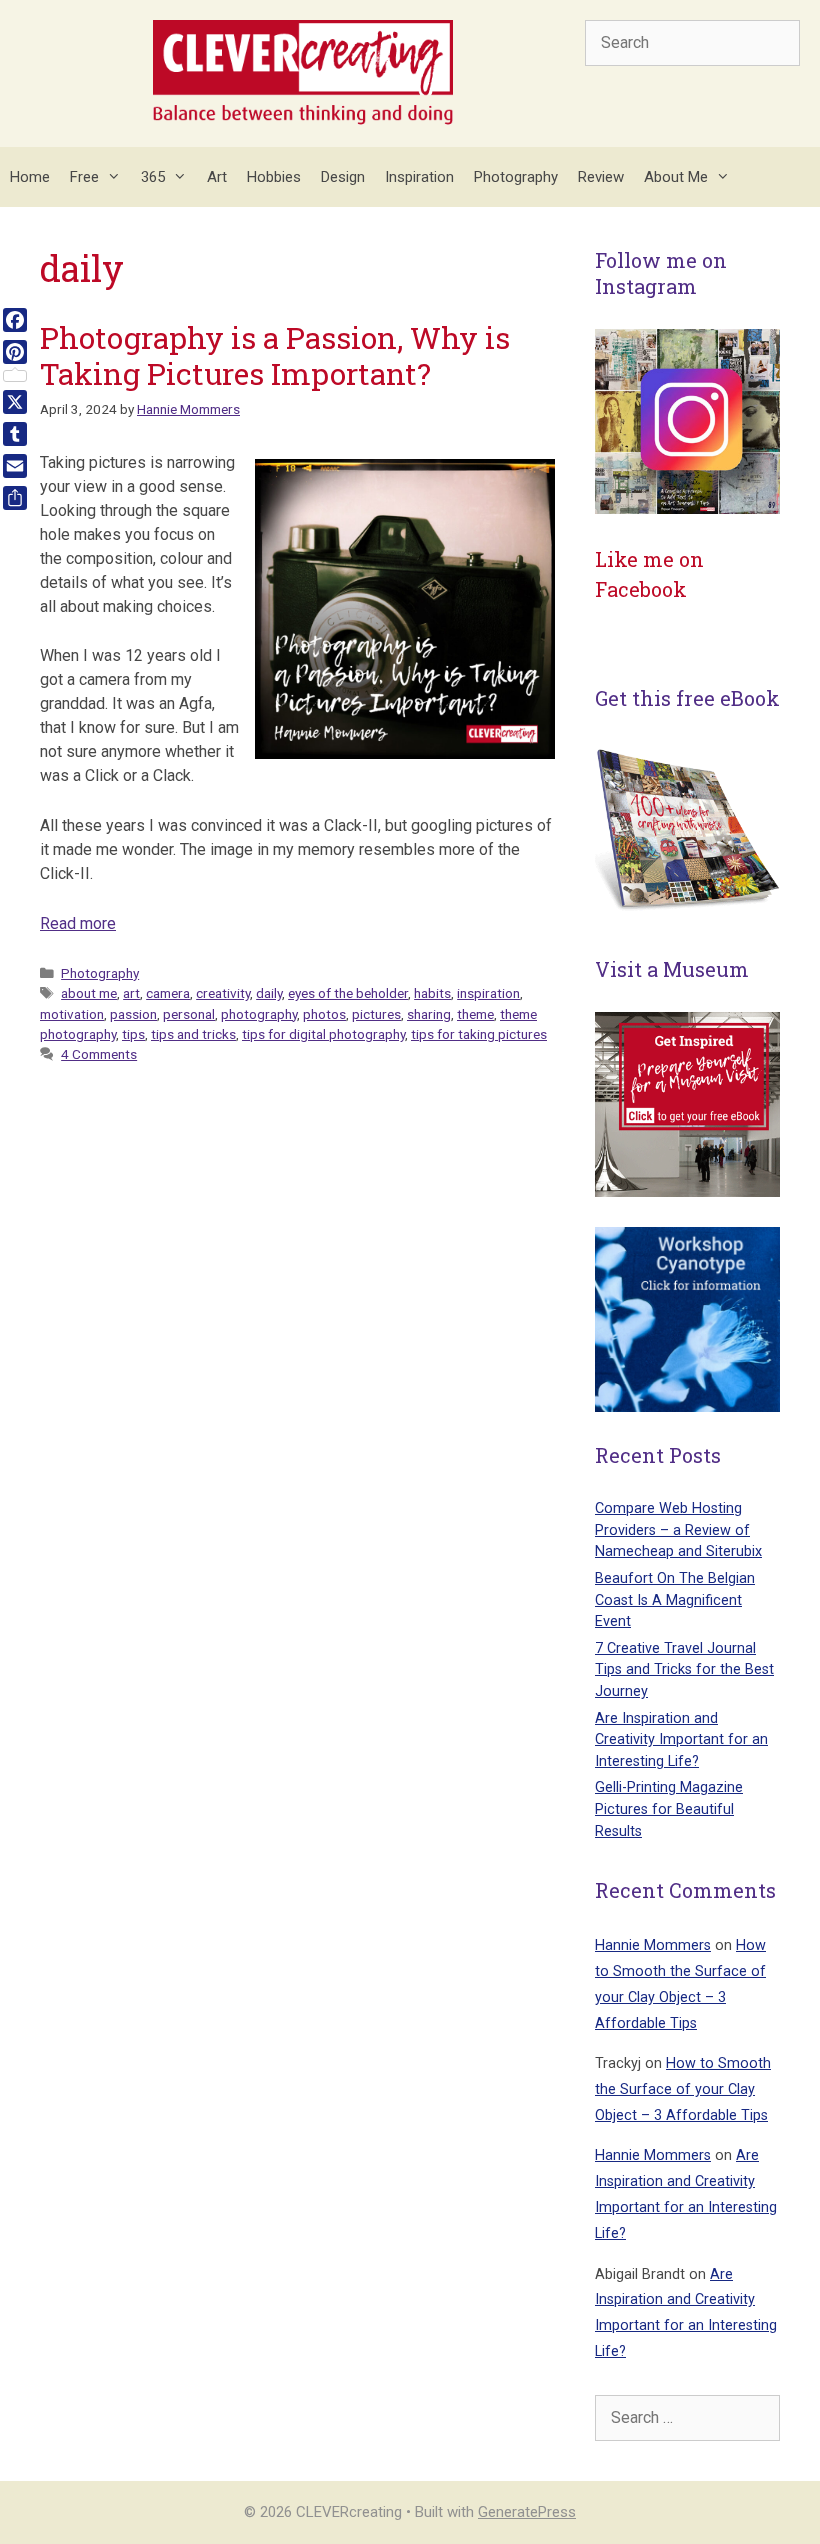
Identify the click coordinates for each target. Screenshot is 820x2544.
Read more (78, 923)
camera (168, 993)
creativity (223, 993)
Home (30, 177)
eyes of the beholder (348, 993)
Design (343, 177)
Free (84, 177)
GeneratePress (527, 2512)
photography (259, 1014)
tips (133, 1034)
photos (324, 1014)
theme (475, 1014)
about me (89, 993)
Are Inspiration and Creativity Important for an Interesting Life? (681, 1740)
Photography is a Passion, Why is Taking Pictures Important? (275, 355)
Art (217, 177)
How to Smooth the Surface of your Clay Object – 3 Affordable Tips (683, 2089)
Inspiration (419, 177)
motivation (72, 1014)
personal (189, 1014)
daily (269, 993)
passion (133, 1014)
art (131, 993)
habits (432, 993)
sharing (429, 1014)
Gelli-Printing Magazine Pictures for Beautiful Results (669, 1809)
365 (153, 177)
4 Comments (99, 1054)
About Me (676, 177)
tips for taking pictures (479, 1034)
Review (601, 177)
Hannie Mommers (653, 1945)
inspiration (488, 993)
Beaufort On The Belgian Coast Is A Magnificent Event (675, 1600)
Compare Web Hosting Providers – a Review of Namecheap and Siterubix (678, 1530)
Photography (516, 177)
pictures (376, 1014)
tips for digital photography (323, 1034)
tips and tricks (193, 1034)
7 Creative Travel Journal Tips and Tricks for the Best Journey (684, 1670)
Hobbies (274, 177)
